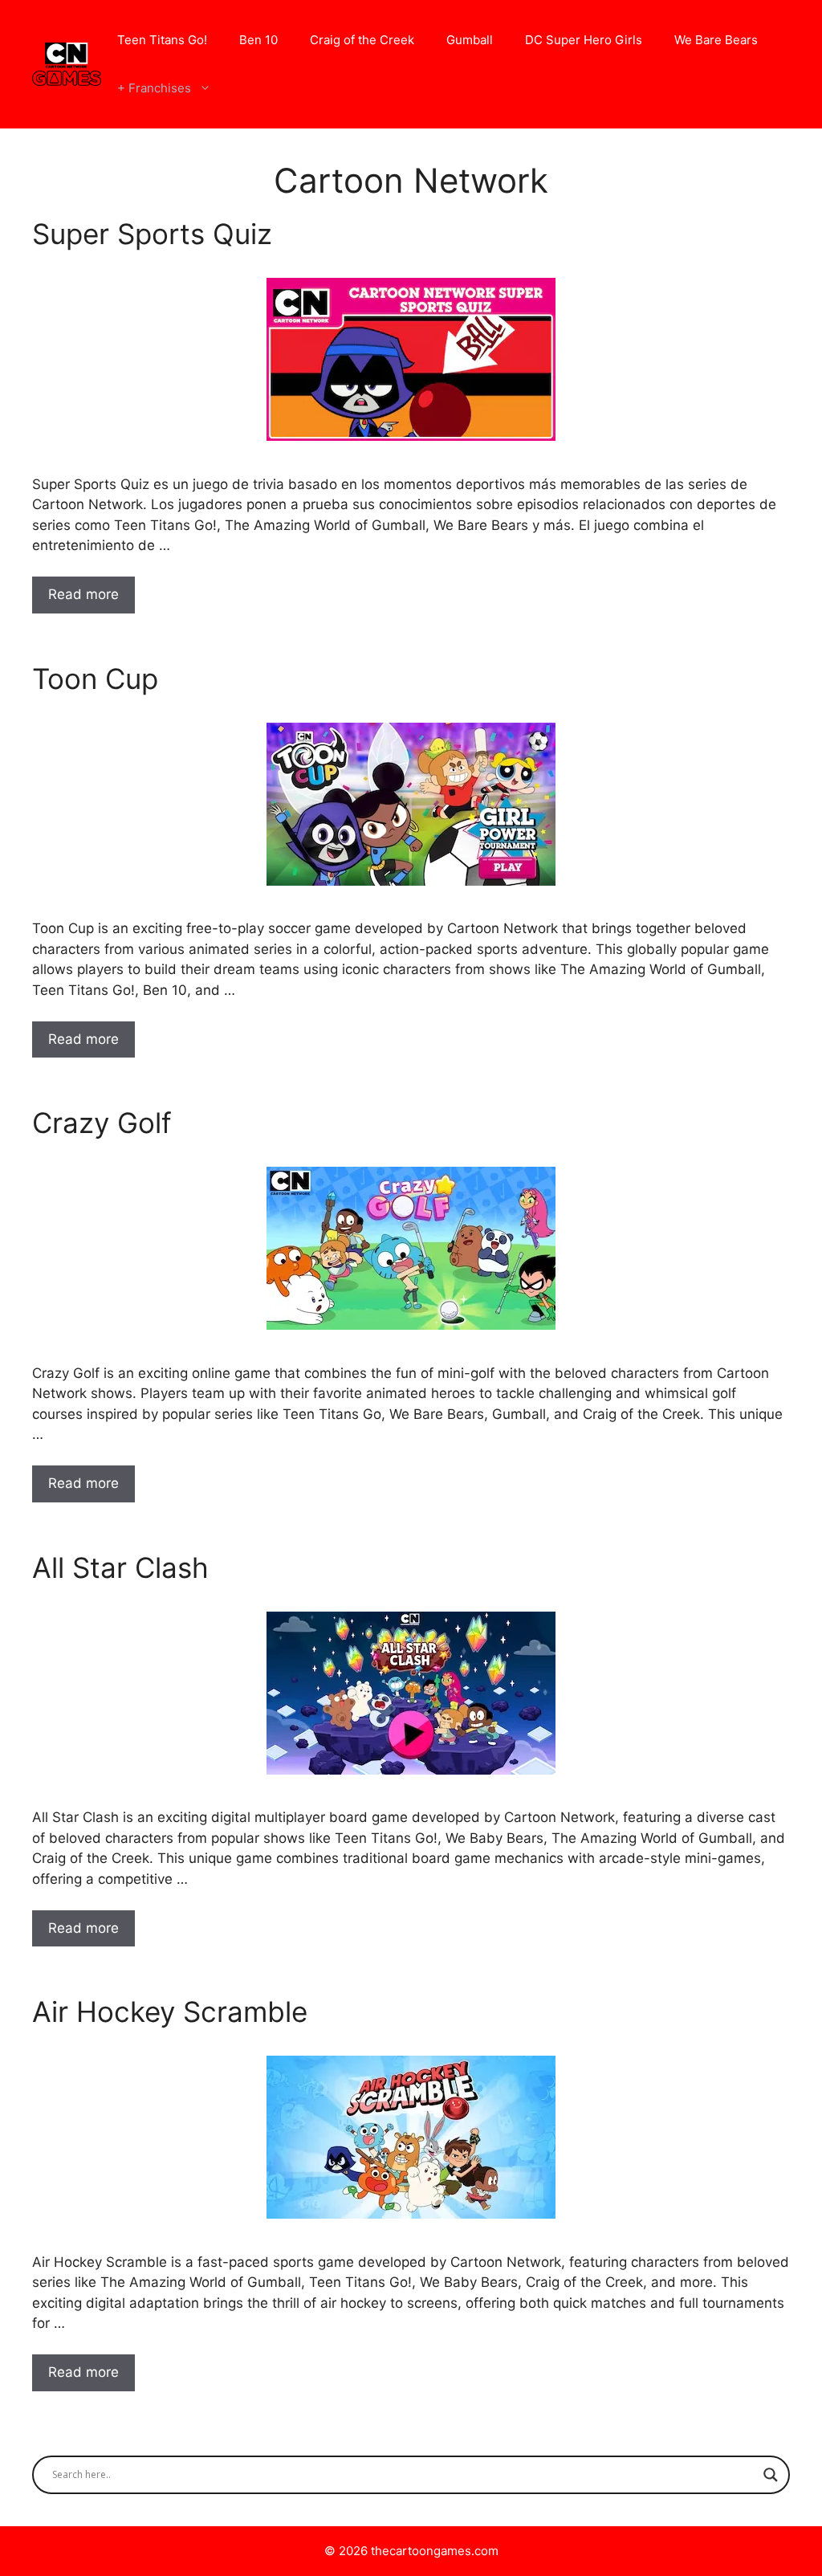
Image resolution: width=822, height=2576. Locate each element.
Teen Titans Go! (162, 40)
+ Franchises (154, 88)
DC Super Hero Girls (584, 40)
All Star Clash (120, 1567)
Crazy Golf (102, 1123)
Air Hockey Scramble (170, 2011)
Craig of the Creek (362, 40)
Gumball (470, 40)
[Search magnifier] (771, 2475)
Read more (83, 594)
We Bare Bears (716, 40)
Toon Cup (95, 679)
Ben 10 (258, 40)
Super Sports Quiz (152, 234)
